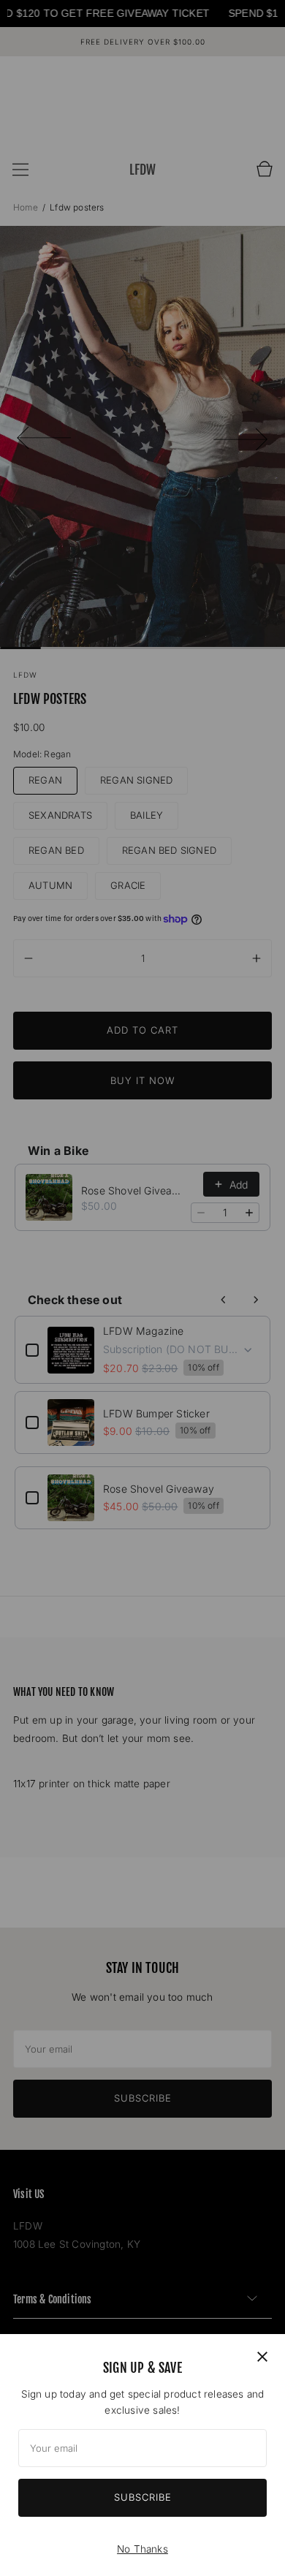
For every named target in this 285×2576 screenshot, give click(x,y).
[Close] (262, 2357)
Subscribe (143, 2497)
